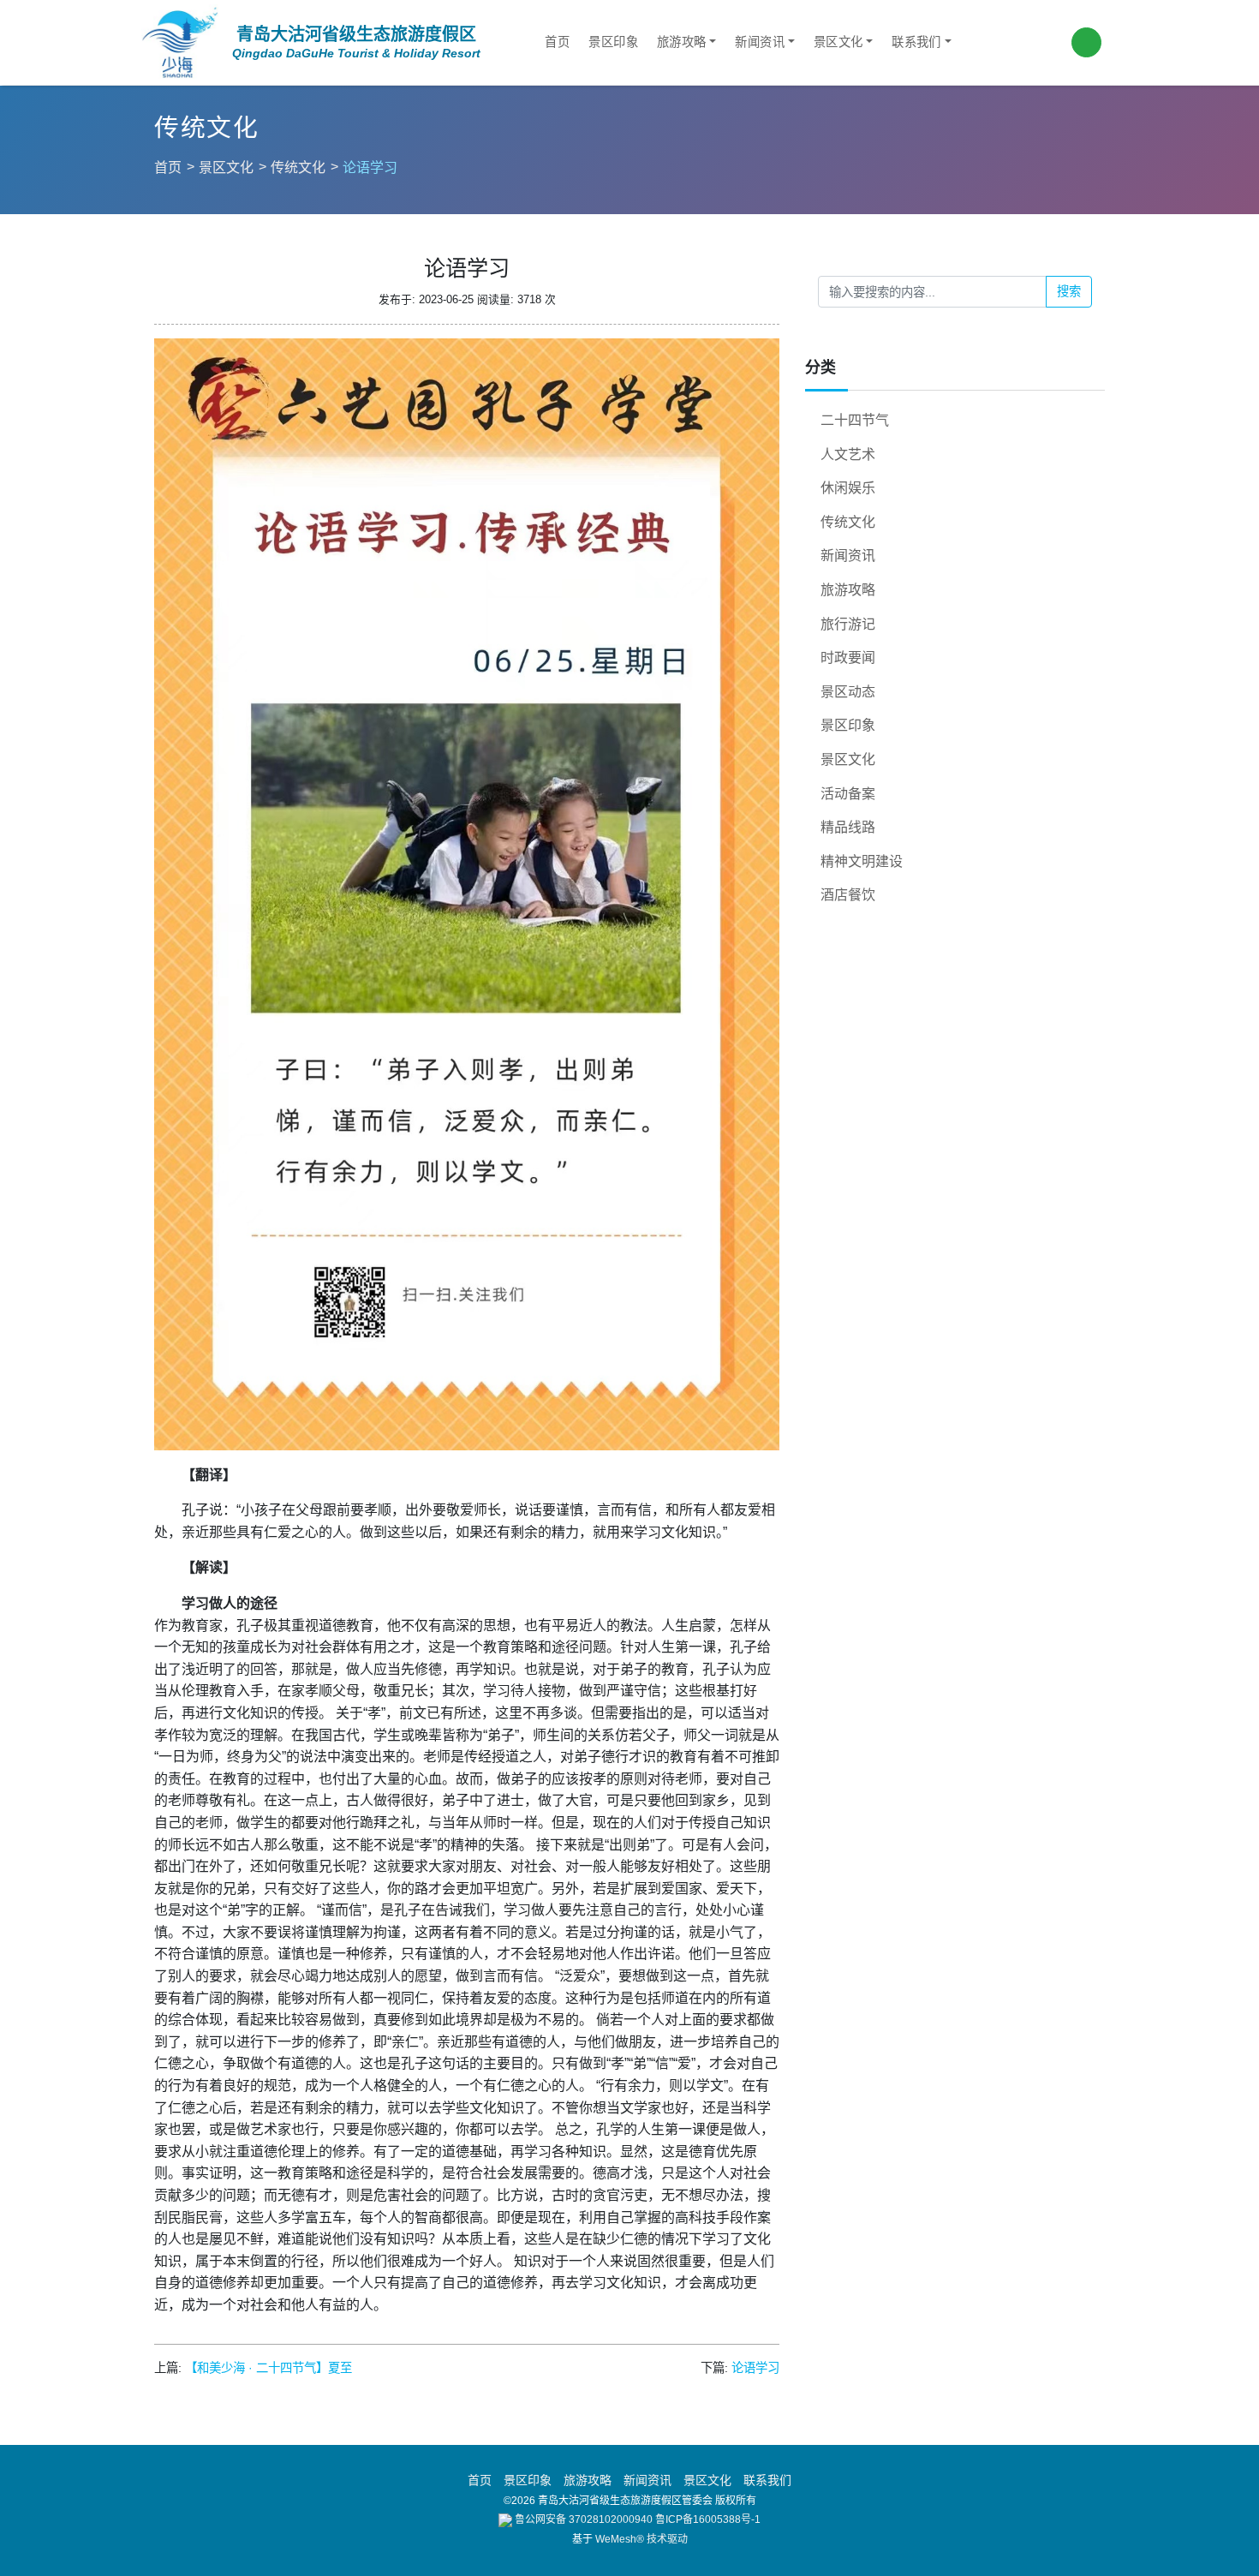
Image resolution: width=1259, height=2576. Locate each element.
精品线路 (848, 827)
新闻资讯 (760, 42)
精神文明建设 (862, 861)
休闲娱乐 (848, 488)
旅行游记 (848, 624)
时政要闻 (848, 657)
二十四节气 (855, 420)
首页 (557, 42)
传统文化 (298, 167)
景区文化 (838, 42)
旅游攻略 (682, 42)
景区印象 (613, 42)
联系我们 (916, 42)
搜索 (1069, 291)
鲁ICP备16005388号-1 (708, 2519)
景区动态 (848, 692)
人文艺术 (848, 454)
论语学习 (755, 2368)
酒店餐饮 (848, 895)
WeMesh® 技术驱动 (641, 2539)
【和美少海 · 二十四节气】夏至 (269, 2368)
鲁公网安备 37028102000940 (582, 2519)
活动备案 (848, 794)
